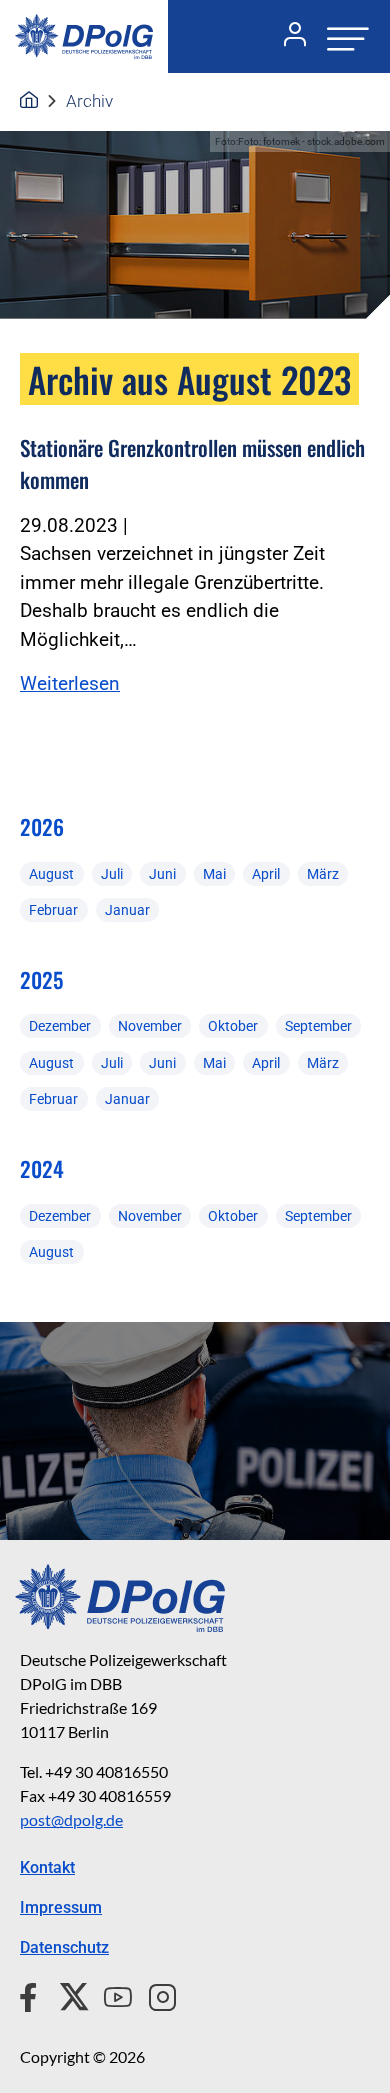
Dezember (60, 1026)
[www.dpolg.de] (29, 101)
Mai (214, 874)
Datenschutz (64, 1947)
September (318, 1026)
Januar (127, 910)
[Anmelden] (287, 37)
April (266, 874)
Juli (112, 874)
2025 (41, 979)
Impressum (61, 1907)
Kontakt (47, 1867)
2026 (42, 826)
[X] (66, 1994)
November (150, 1026)
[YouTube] (110, 1994)
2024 (42, 1168)
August (51, 874)
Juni (162, 874)
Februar (53, 910)
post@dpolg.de (71, 1819)
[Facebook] (32, 1994)
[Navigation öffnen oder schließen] (342, 36)
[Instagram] (154, 1994)
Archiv (89, 101)
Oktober (233, 1026)
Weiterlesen (70, 683)
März (323, 874)
